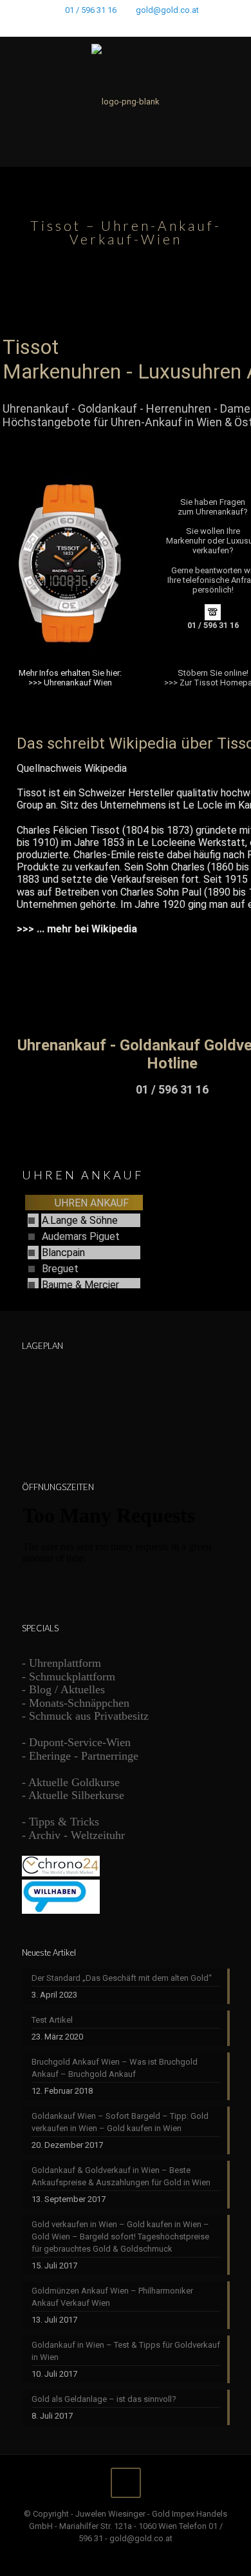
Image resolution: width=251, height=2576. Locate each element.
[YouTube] (126, 26)
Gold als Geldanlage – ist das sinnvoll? (104, 2399)
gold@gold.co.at (167, 10)
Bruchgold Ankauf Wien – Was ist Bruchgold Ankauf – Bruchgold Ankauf (115, 2068)
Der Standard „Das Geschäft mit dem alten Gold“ (122, 1978)
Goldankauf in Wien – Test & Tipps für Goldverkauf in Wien (126, 2351)
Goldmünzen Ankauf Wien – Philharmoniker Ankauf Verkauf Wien (112, 2297)
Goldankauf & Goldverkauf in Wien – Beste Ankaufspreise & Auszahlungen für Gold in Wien (121, 2176)
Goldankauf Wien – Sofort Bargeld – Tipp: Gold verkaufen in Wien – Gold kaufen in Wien (120, 2122)
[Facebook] (92, 26)
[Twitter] (109, 26)
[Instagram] (159, 26)
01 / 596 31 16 (91, 10)
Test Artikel (52, 2020)
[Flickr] (143, 26)
